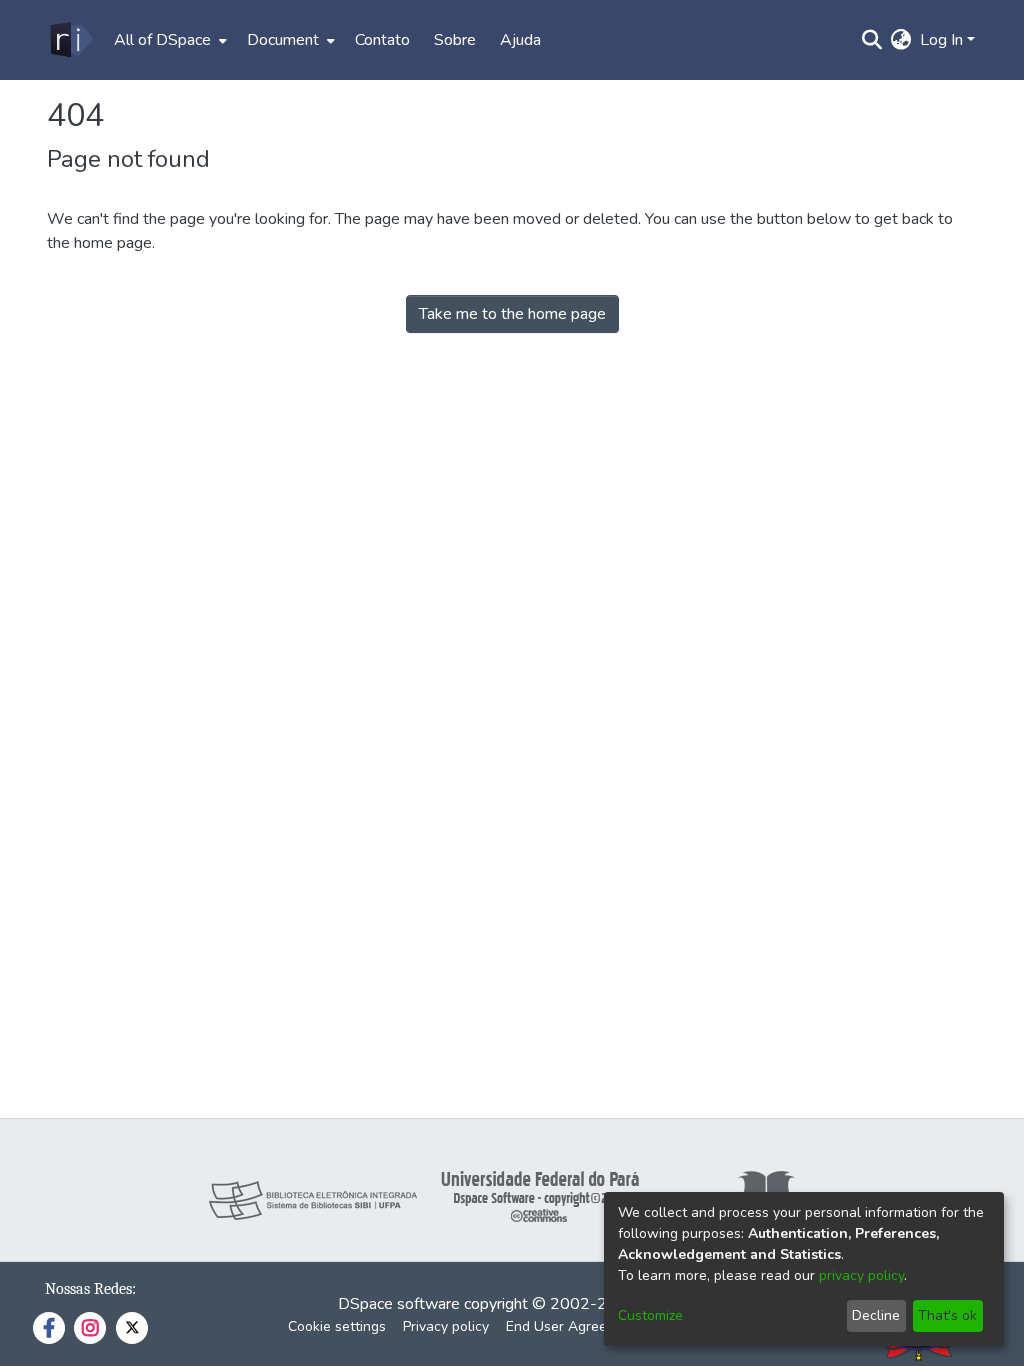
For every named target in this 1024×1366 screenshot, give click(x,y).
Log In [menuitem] (941, 40)
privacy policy (861, 1275)
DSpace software (399, 1304)
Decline (876, 1315)
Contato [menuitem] (382, 40)
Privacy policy (446, 1326)
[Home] (70, 40)
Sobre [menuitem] (455, 40)
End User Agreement (572, 1326)
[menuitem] (168, 40)
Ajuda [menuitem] (520, 40)
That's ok (947, 1315)
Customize (650, 1315)
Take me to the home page (512, 314)
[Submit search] (872, 40)
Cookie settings (337, 1326)
